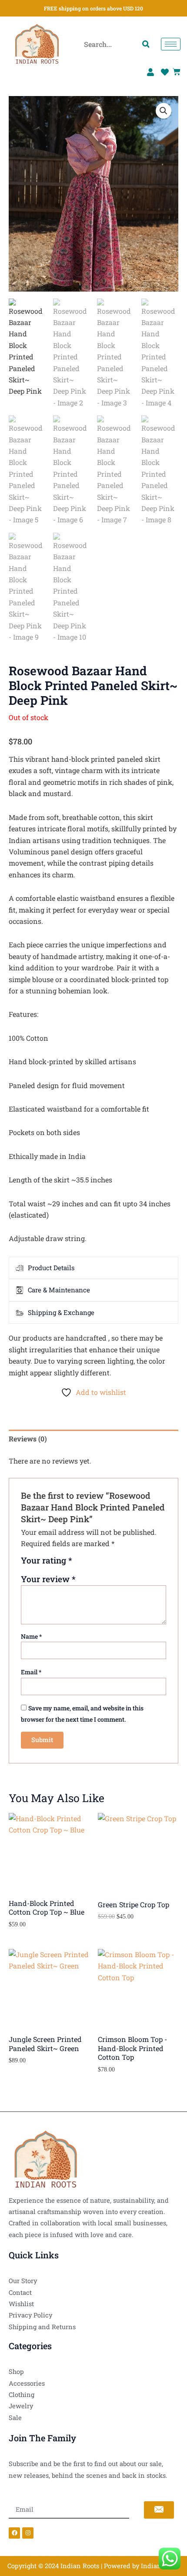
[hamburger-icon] (171, 44)
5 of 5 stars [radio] (121, 1564)
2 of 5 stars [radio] (91, 1564)
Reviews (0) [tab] (28, 1439)
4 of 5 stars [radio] (111, 1564)
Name (31, 1636)
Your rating (47, 1561)
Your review (48, 1579)
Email (31, 1672)
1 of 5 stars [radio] (80, 1564)
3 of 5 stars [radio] (101, 1564)
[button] (164, 111)
